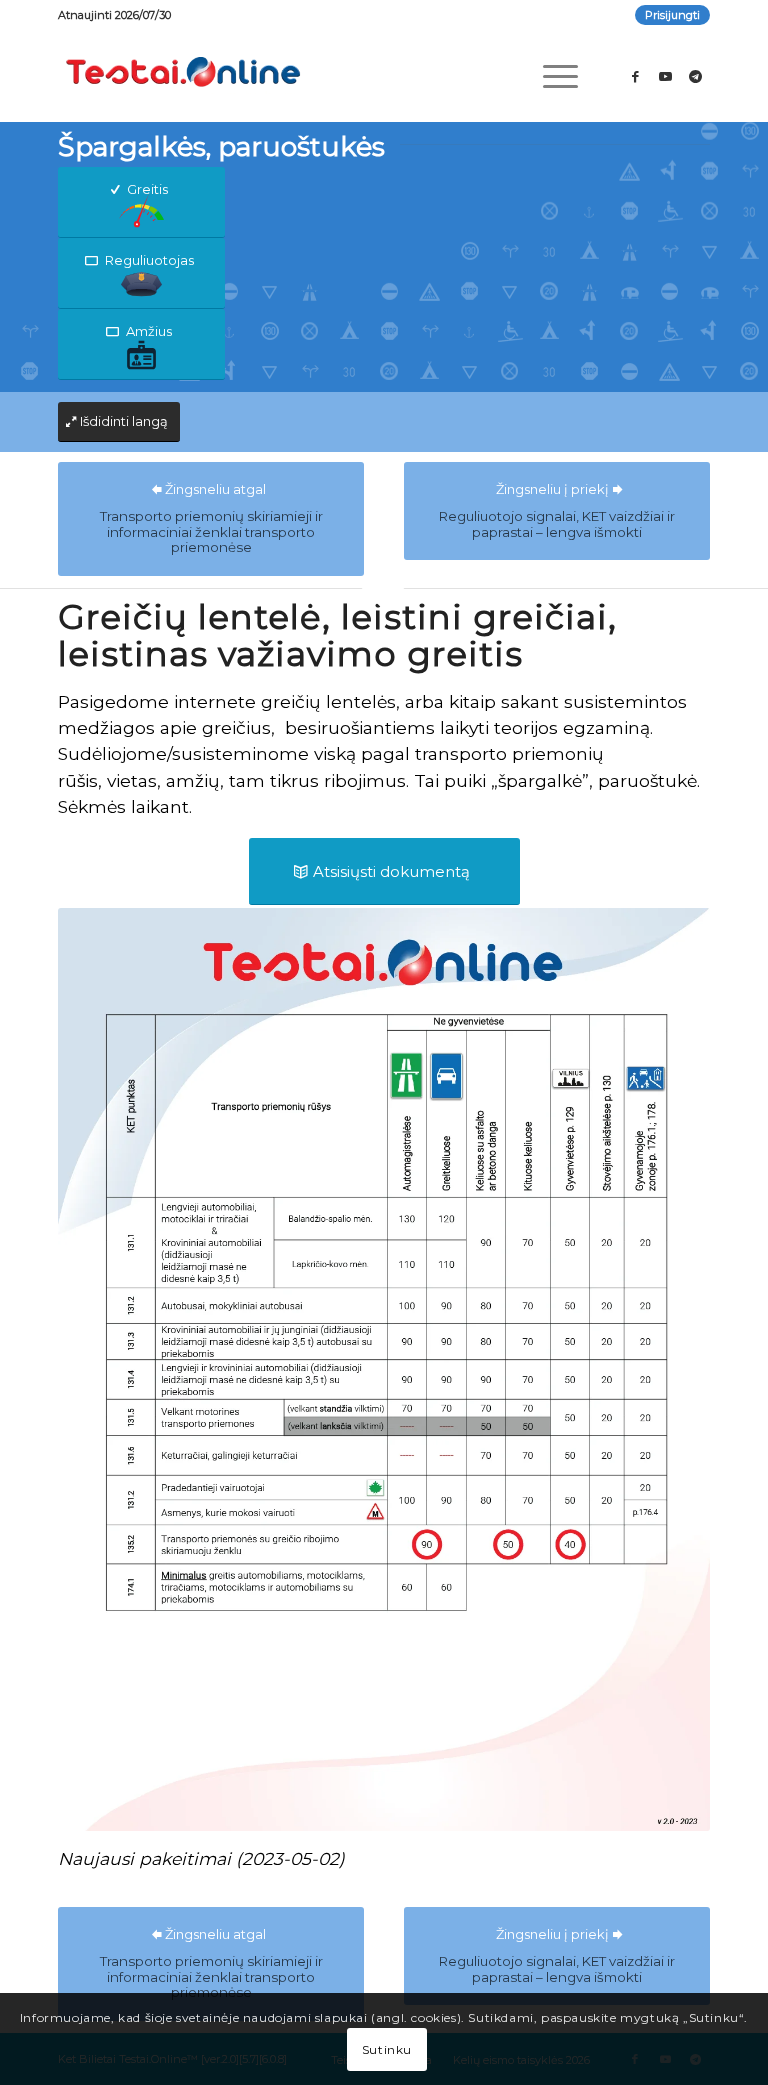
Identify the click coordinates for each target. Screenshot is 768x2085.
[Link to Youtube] (665, 76)
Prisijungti (672, 15)
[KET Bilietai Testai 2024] (183, 76)
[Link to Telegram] (695, 76)
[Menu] (550, 76)
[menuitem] (667, 15)
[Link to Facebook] (635, 76)
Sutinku (387, 2049)
